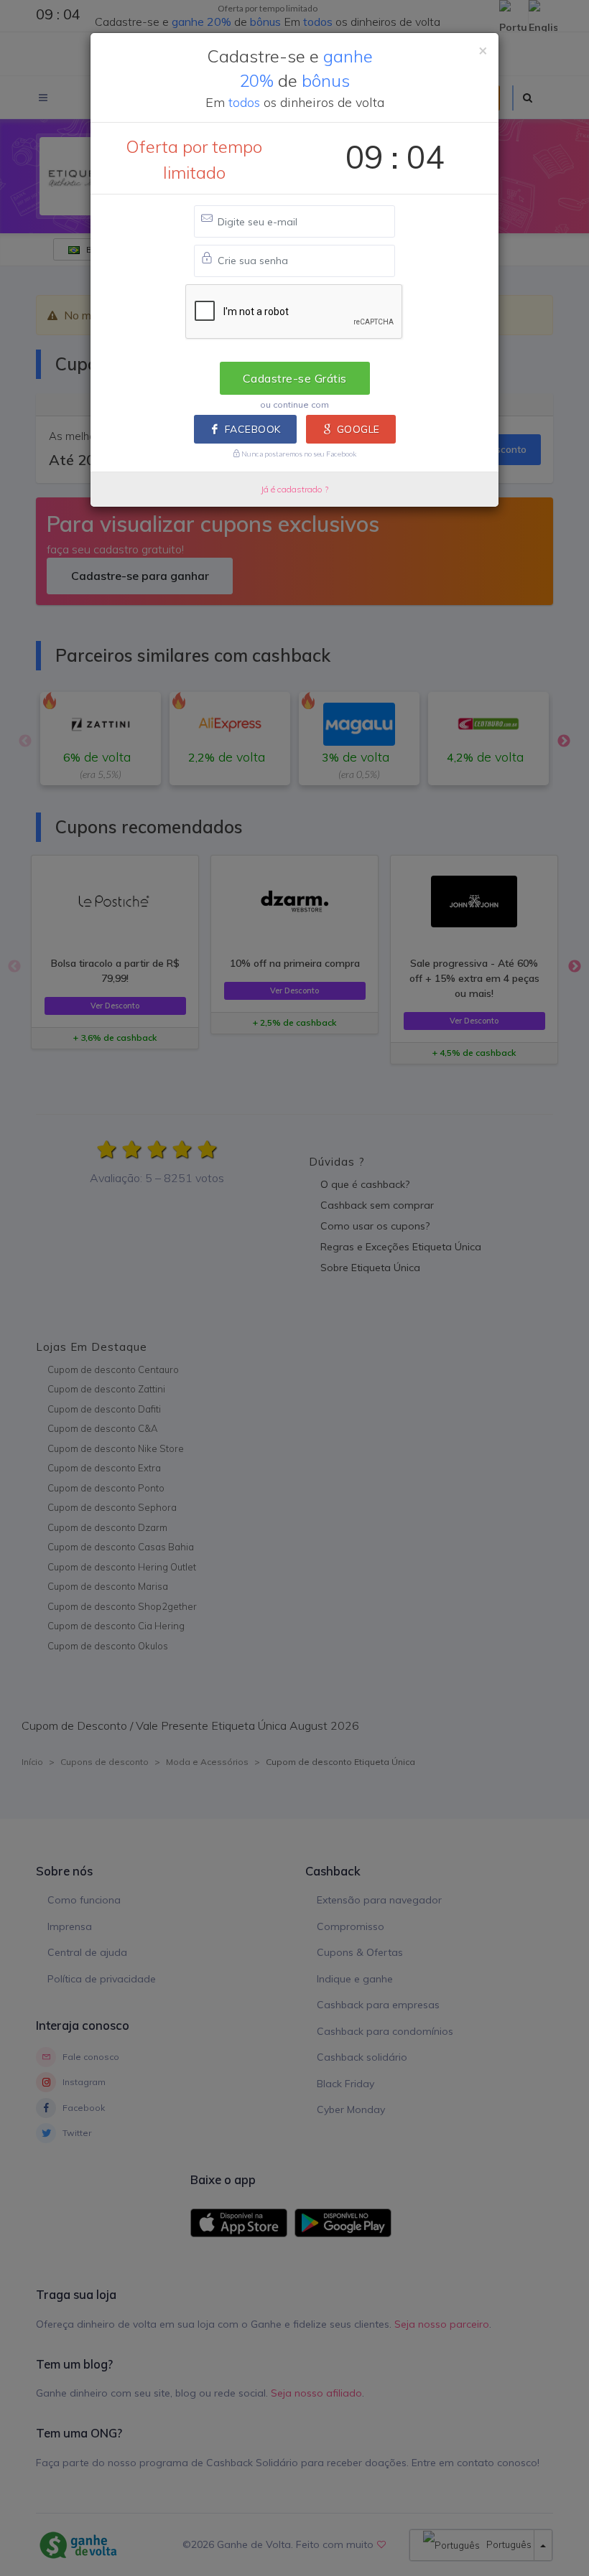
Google (358, 429)
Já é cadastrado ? (294, 489)
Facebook (253, 429)
